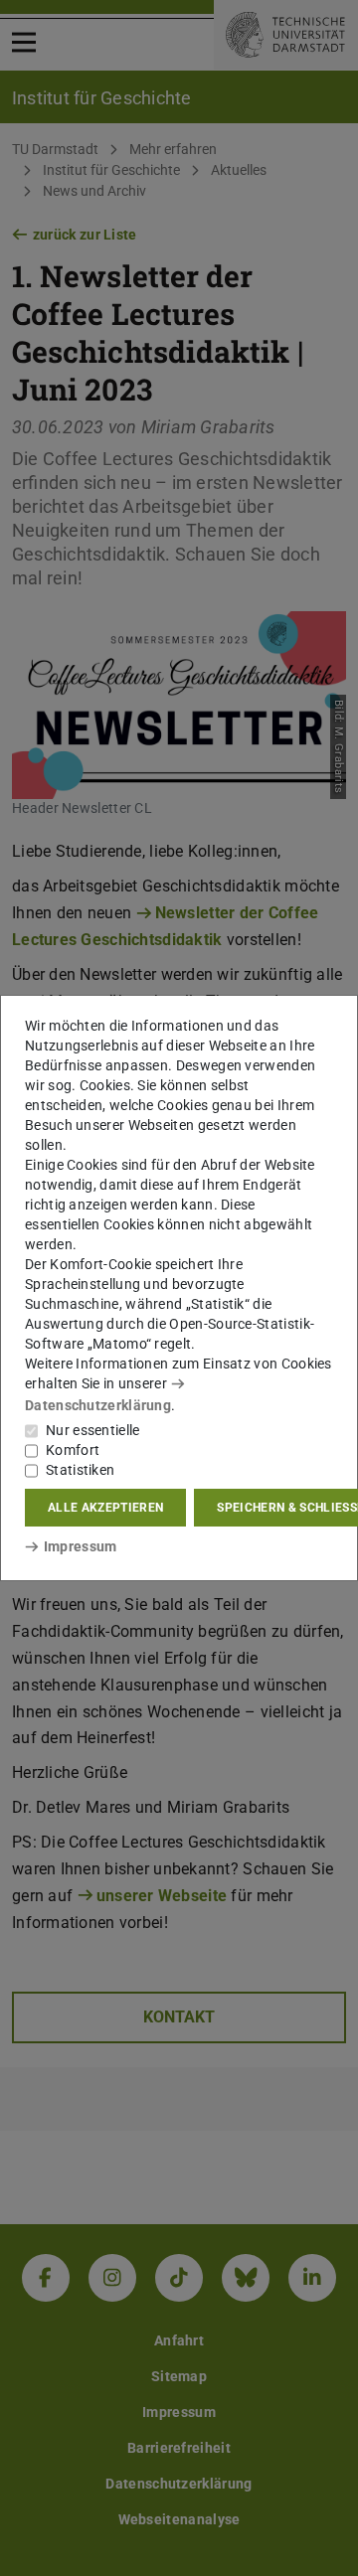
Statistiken (80, 1470)
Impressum (80, 1546)
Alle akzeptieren (105, 1508)
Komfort (73, 1450)
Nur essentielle (93, 1430)
